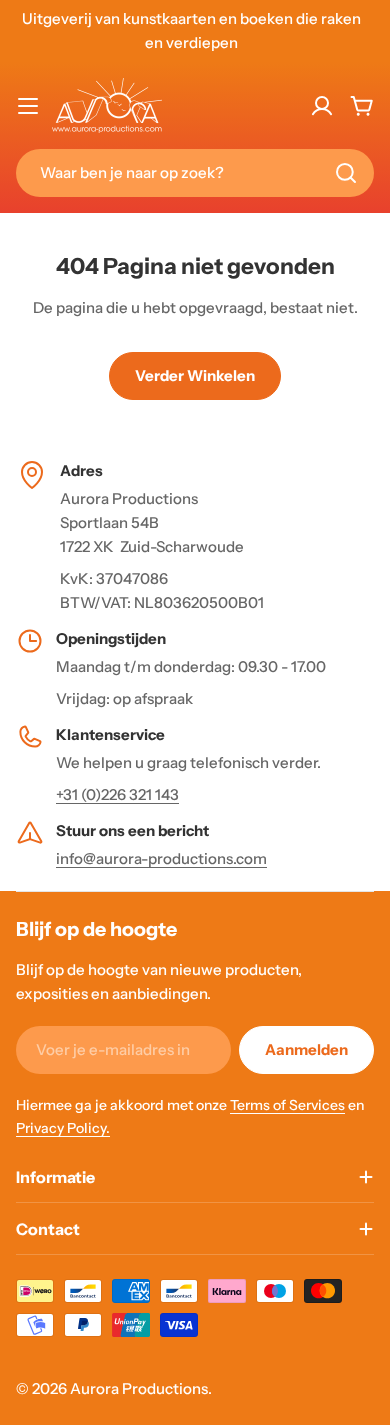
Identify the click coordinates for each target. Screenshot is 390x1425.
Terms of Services (287, 1105)
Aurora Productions (139, 1388)
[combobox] (195, 173)
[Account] (322, 106)
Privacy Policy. (63, 1128)
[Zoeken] (346, 173)
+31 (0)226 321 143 (117, 794)
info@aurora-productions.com (161, 858)
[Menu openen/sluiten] (28, 106)
